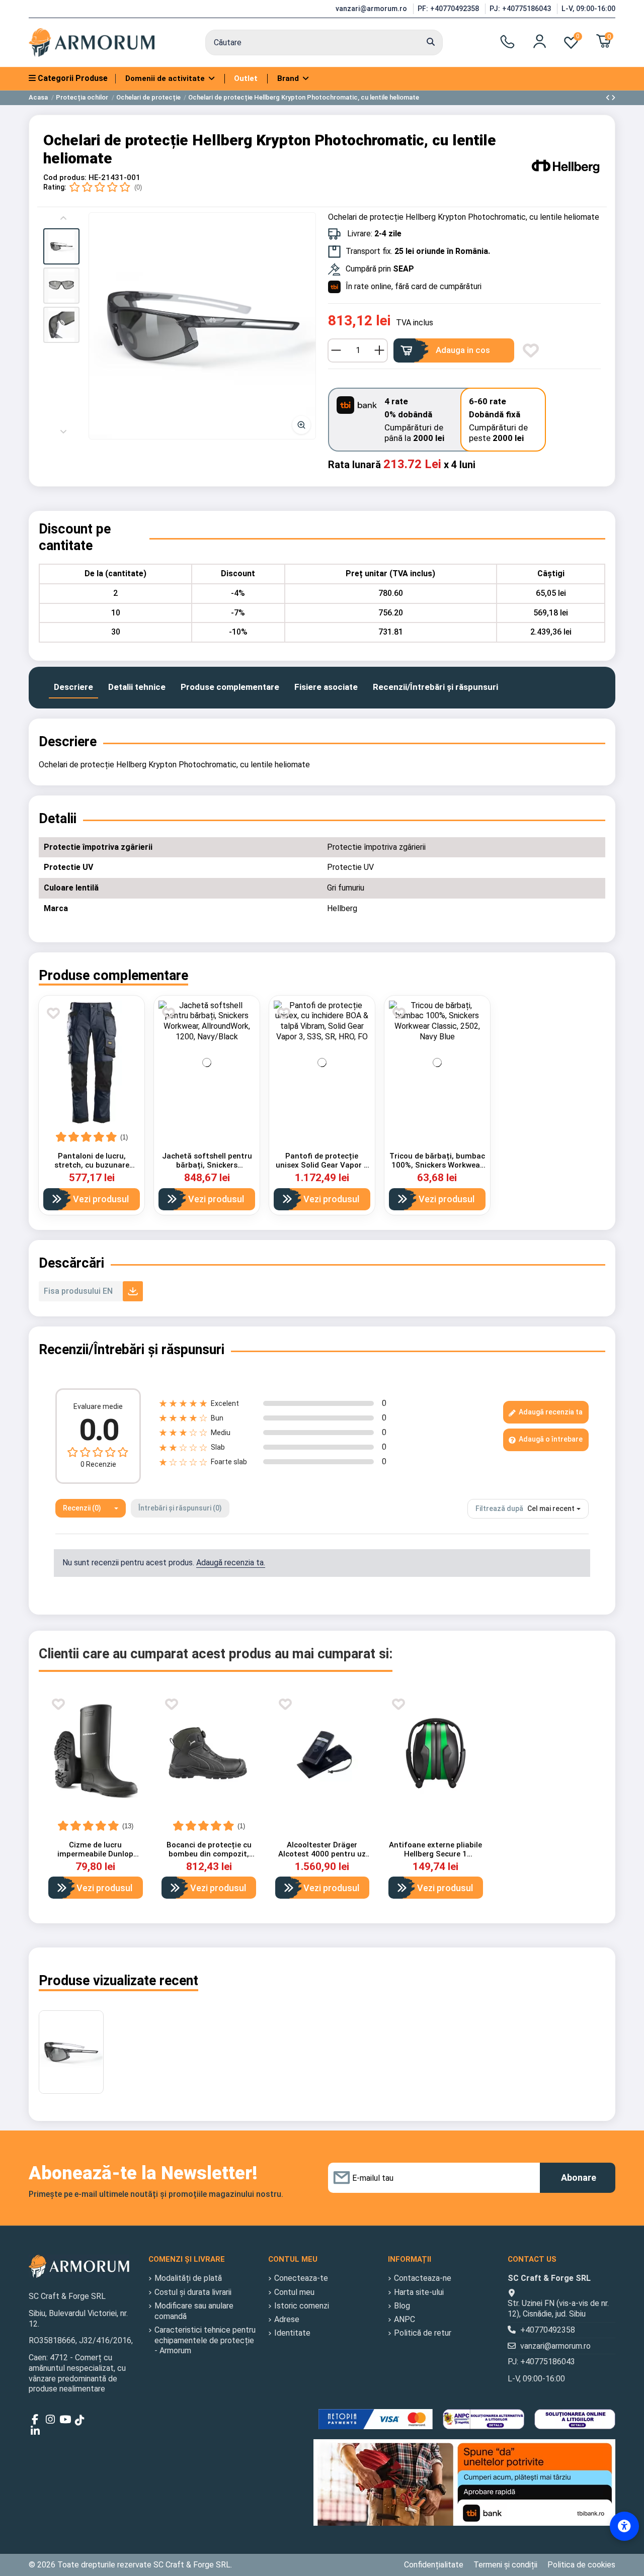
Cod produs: (65, 177)
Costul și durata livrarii (193, 2292)
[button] (61, 246)
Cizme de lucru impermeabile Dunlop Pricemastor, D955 (95, 1854)
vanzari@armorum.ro (372, 9)
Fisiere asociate (326, 687)
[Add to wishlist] (531, 350)
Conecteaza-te (301, 2278)
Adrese (287, 2319)
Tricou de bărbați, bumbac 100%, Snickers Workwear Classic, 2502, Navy (437, 1165)
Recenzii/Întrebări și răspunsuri (435, 687)
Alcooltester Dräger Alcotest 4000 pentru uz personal (322, 1854)
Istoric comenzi (302, 2306)
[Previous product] (609, 98)
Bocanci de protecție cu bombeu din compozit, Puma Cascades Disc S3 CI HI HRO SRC (209, 1858)
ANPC (405, 2319)
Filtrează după (499, 1508)
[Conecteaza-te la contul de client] (540, 41)
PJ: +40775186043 (521, 9)
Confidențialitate (434, 2565)
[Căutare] (431, 43)
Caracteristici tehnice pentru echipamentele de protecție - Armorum (205, 2340)
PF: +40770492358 (449, 9)
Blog (402, 2306)
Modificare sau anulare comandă (194, 2311)
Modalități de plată (188, 2278)
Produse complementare (230, 687)
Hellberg (342, 908)
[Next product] (613, 98)
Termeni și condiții (505, 2565)
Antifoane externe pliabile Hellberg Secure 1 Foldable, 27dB (435, 1854)
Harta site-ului (419, 2292)
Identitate (292, 2333)
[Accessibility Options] (624, 2526)
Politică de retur (423, 2333)
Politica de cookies (581, 2565)
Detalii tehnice (137, 687)
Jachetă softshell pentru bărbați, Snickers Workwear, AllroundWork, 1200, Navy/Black (207, 1170)
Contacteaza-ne (423, 2278)
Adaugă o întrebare (550, 1439)
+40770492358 (548, 2330)
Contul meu (294, 2292)
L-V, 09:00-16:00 (588, 9)
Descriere (73, 687)
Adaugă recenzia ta (550, 1412)
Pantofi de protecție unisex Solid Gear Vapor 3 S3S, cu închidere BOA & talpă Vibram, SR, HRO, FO (322, 1170)
